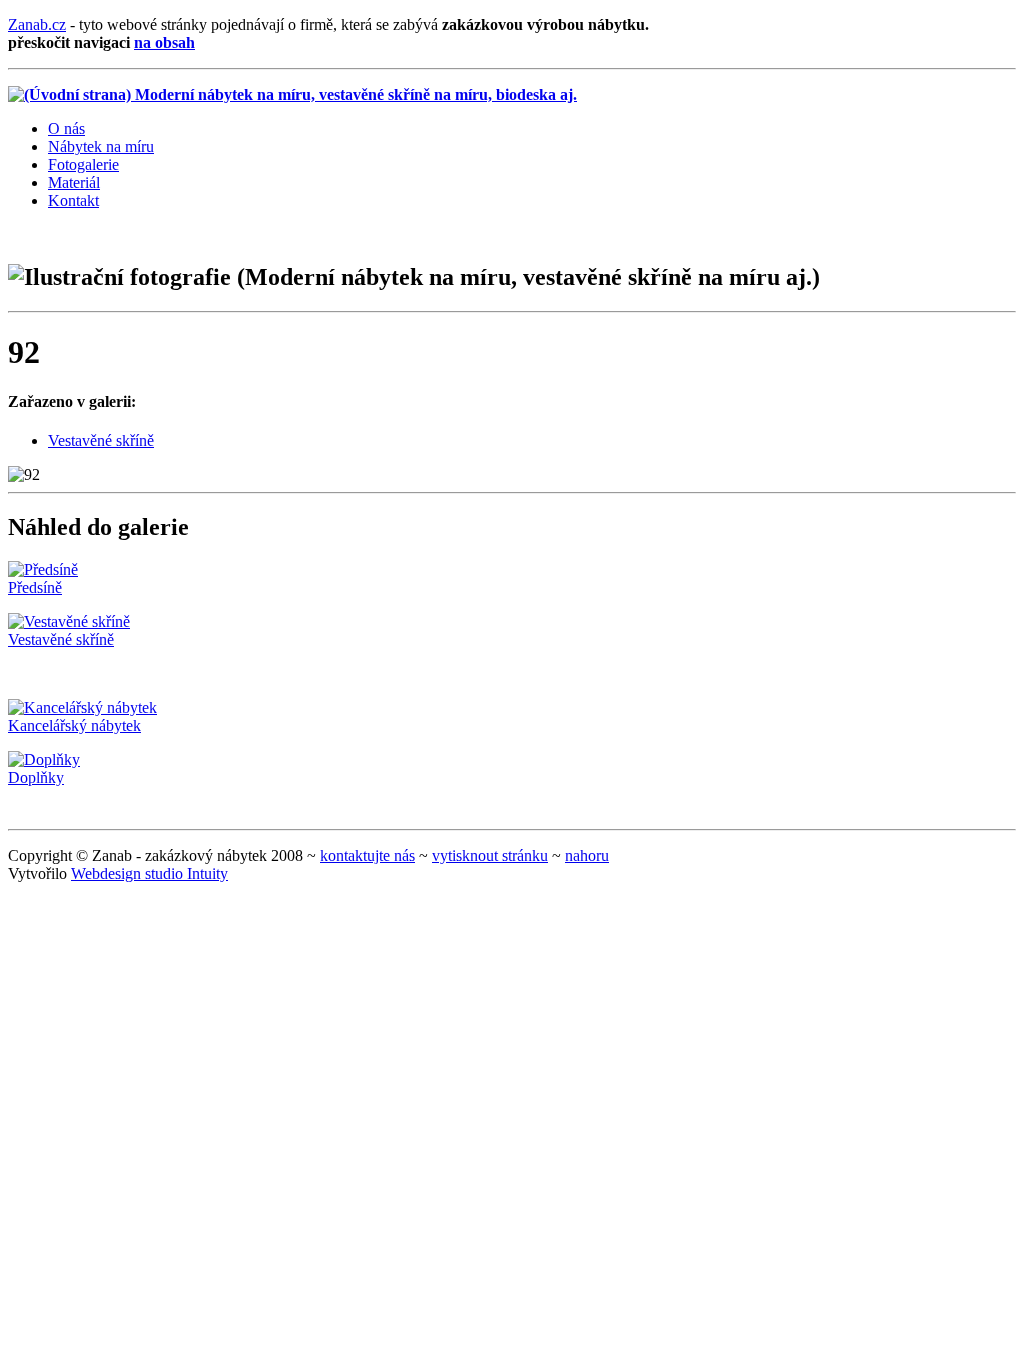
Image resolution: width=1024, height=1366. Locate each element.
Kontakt (73, 200)
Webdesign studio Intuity (149, 873)
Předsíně (35, 587)
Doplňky (36, 777)
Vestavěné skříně (101, 440)
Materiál (74, 182)
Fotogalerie (83, 164)
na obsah (164, 42)
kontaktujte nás (367, 855)
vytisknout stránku (490, 855)
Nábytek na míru (101, 146)
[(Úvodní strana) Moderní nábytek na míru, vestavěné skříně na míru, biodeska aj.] (292, 94)
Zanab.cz (37, 24)
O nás (66, 128)
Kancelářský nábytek (74, 725)
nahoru (587, 855)
